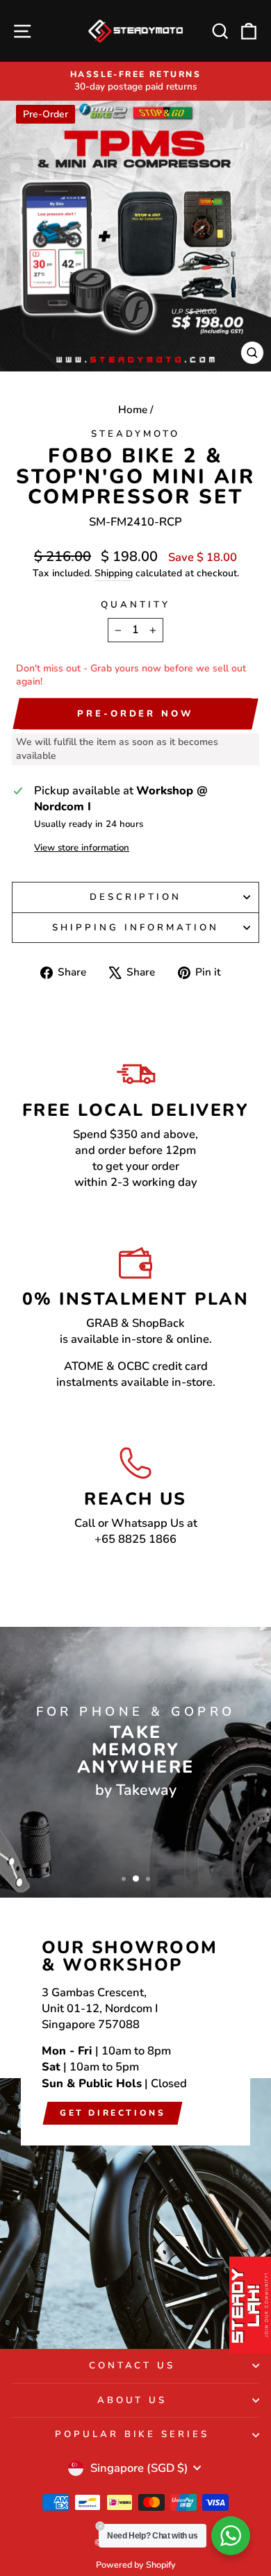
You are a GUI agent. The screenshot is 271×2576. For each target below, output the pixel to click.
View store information (82, 848)
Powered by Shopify (136, 2565)
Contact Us (132, 2366)
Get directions (113, 2113)
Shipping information (135, 928)
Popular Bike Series (132, 2434)
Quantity (135, 605)
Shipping (114, 573)
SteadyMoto (135, 434)
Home (133, 410)
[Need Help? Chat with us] (231, 2536)
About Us (132, 2400)
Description (136, 897)
